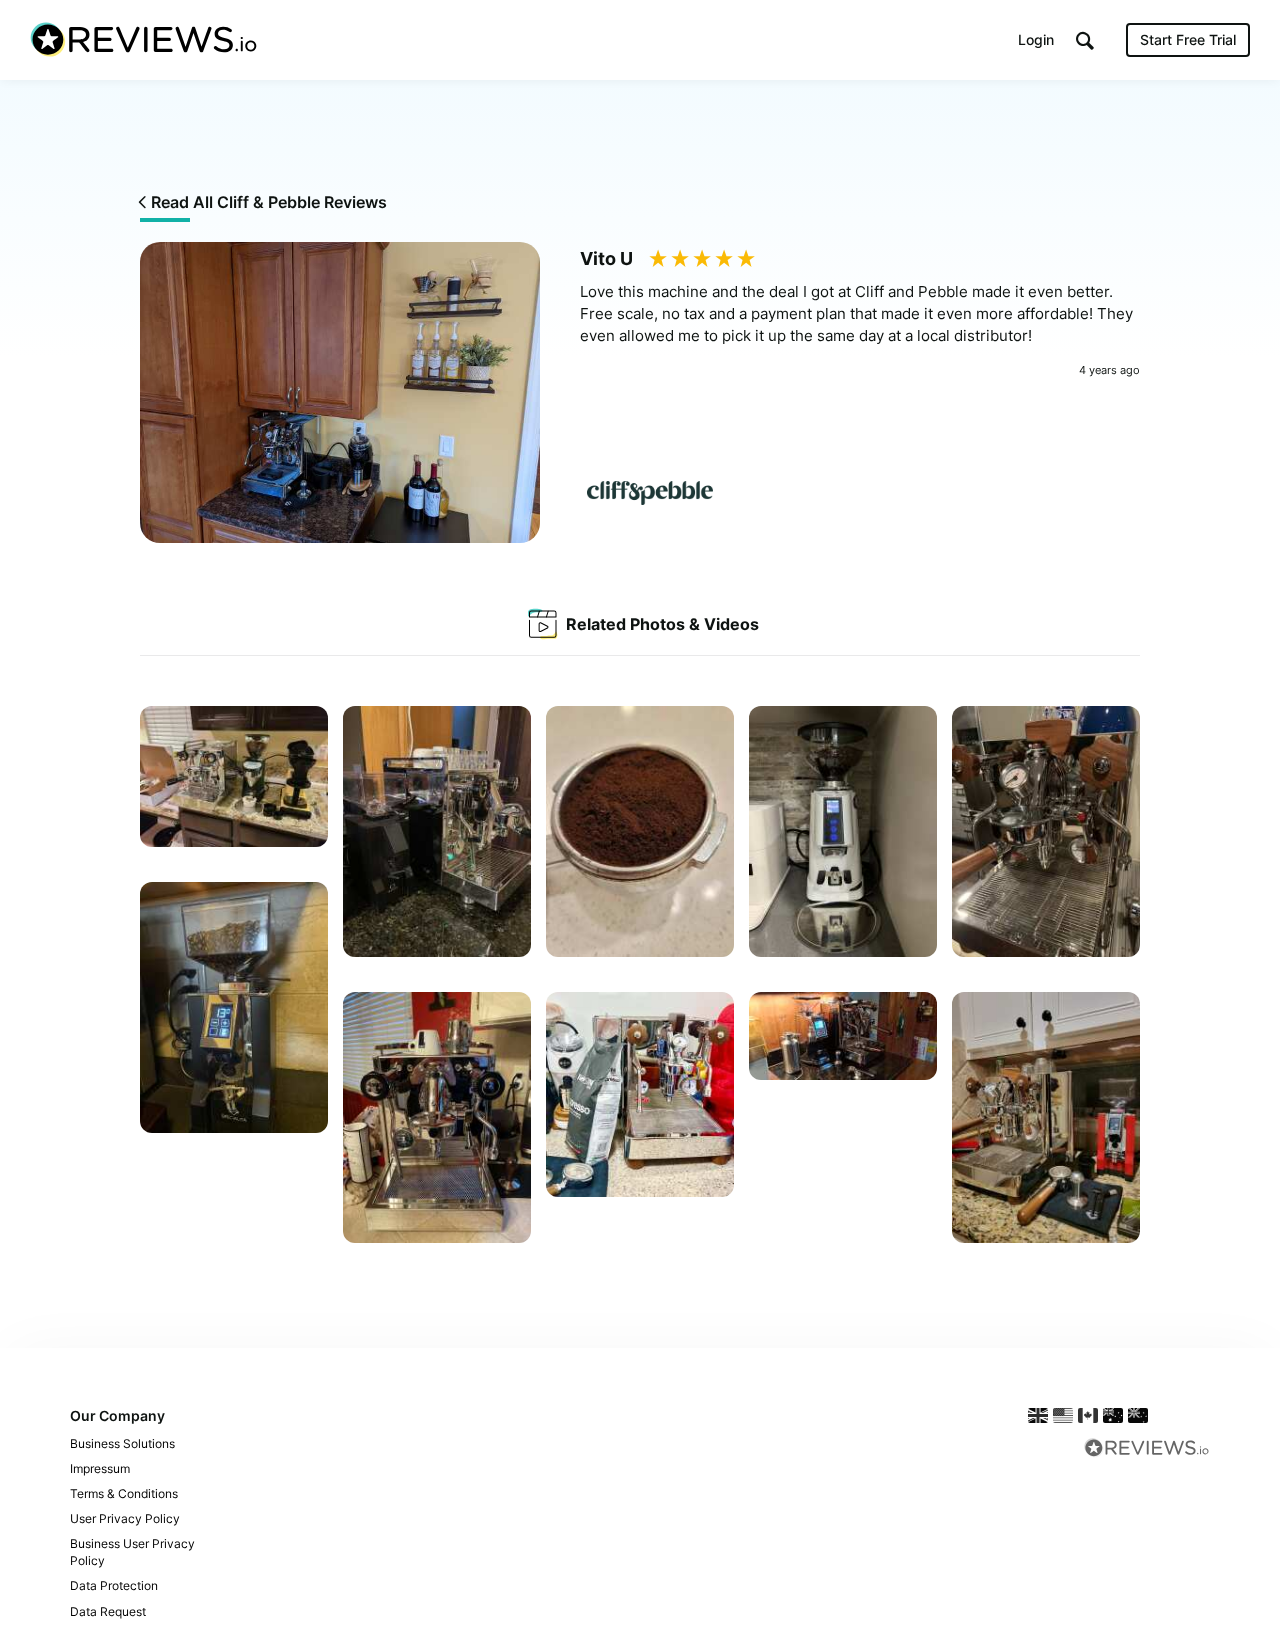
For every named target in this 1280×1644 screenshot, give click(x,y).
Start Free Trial (1188, 39)
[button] (1085, 40)
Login (1036, 39)
